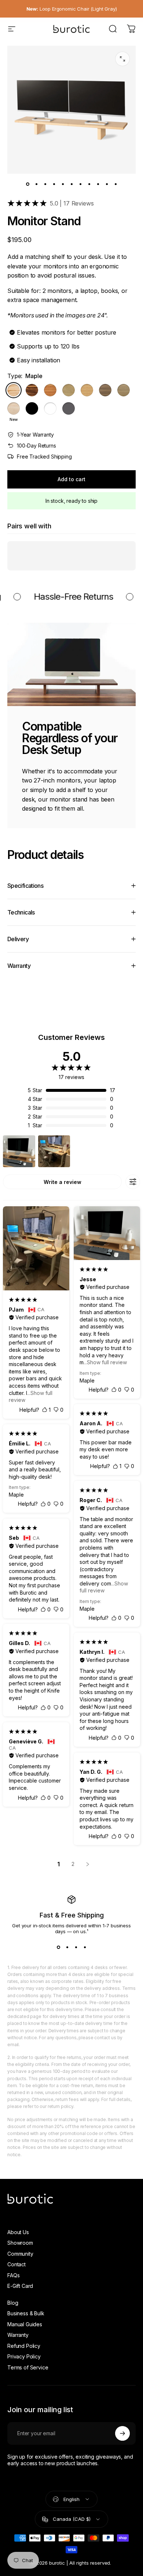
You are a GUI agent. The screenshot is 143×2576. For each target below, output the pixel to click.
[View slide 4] (85, 1947)
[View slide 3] (76, 1947)
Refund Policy (24, 2346)
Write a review (63, 1182)
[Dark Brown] (105, 390)
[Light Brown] (124, 390)
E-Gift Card (20, 2286)
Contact (16, 2264)
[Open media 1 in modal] (122, 59)
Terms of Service (28, 2367)
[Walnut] (32, 390)
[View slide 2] (67, 1947)
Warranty (18, 2335)
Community (20, 2254)
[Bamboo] (87, 390)
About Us (18, 2232)
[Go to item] (27, 184)
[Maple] (14, 390)
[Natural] (14, 408)
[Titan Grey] (69, 408)
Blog (13, 2303)
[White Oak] (69, 390)
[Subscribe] (122, 2433)
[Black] (32, 408)
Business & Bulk (26, 2313)
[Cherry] (50, 390)
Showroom (20, 2243)
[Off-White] (50, 408)
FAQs (13, 2275)
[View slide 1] (58, 1947)
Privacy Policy (24, 2356)
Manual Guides (25, 2324)
